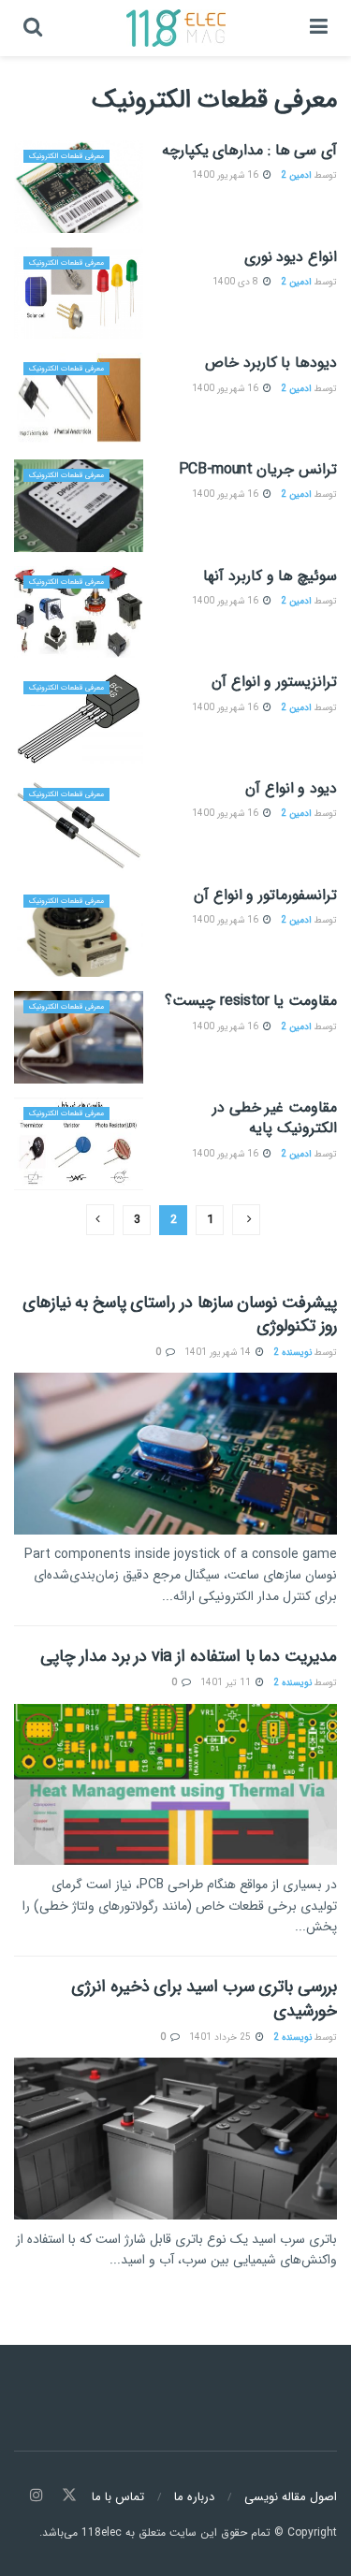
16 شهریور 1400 (227, 175)
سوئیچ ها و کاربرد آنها (270, 576)
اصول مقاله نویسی (291, 2497)
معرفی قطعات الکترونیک (66, 156)
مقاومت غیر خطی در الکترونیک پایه (275, 1118)
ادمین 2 (296, 175)
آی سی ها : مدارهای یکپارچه (249, 150)
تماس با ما (118, 2497)
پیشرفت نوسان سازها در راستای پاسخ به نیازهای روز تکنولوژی (180, 1314)
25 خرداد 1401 (221, 2038)
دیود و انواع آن (291, 788)
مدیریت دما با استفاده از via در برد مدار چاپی (189, 1656)
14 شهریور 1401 (219, 1353)
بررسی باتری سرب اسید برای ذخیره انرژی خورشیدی (204, 1998)
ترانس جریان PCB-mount (258, 469)
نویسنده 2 (292, 1353)
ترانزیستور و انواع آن (274, 682)
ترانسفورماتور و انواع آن (265, 895)
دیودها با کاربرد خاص (271, 363)
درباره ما (194, 2497)
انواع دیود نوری (291, 257)
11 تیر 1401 (227, 1683)
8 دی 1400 (237, 282)
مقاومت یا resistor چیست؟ (251, 1001)
